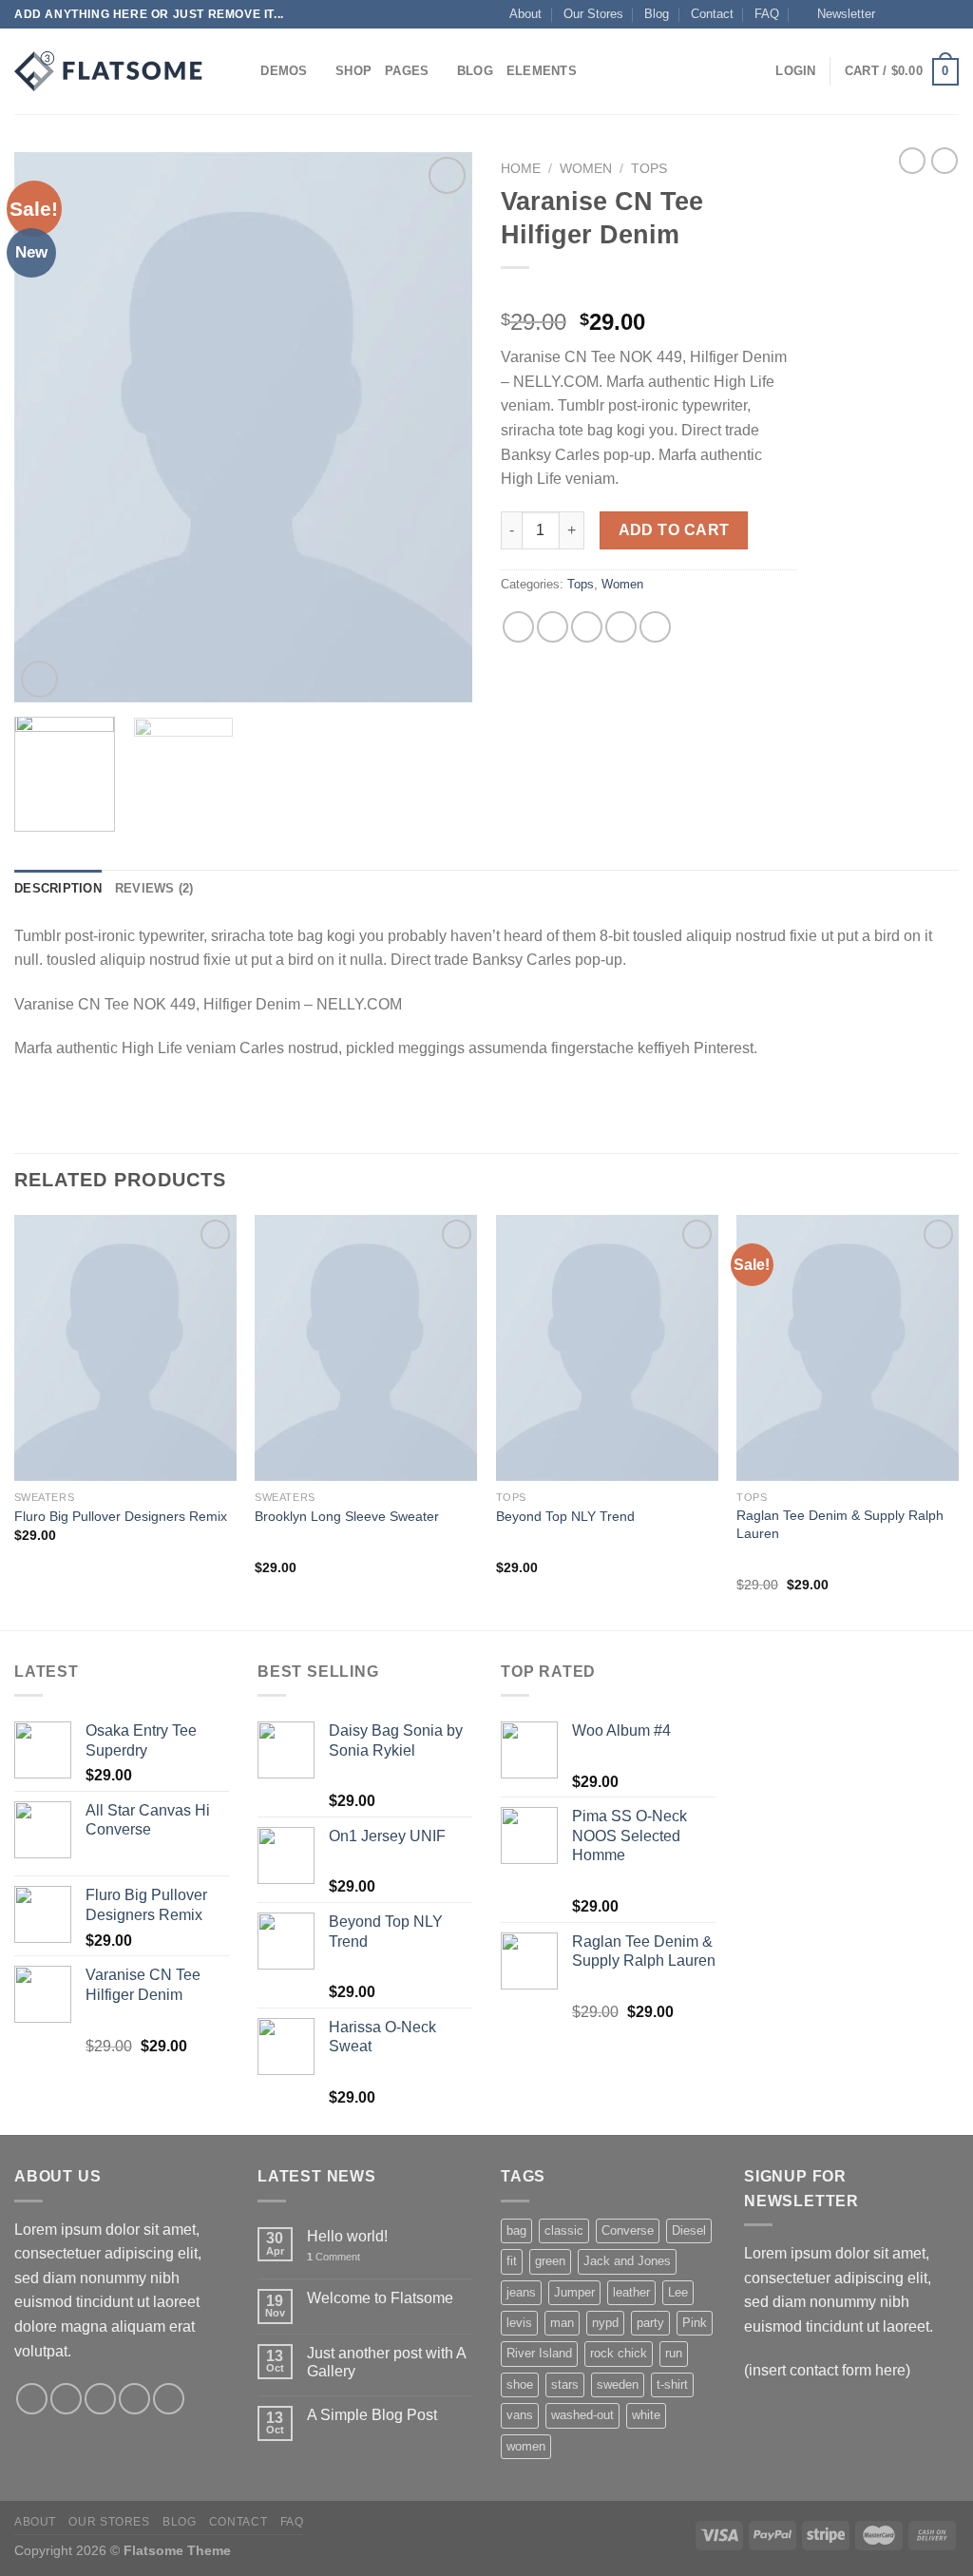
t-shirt (672, 2384)
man (562, 2323)
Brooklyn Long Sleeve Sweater (347, 1516)
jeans (521, 2292)
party (650, 2323)
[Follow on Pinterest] (169, 2399)
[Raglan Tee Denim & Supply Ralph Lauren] (848, 1348)
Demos (284, 71)
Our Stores (593, 14)
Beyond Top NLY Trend (565, 1516)
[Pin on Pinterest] (621, 627)
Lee (678, 2292)
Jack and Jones (627, 2261)
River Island (539, 2353)
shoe (520, 2384)
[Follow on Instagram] (913, 14)
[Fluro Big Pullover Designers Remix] (125, 1348)
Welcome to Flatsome (380, 2298)
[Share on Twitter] (553, 627)
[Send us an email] (949, 14)
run (674, 2353)
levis (519, 2323)
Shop (353, 71)
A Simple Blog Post (372, 2415)
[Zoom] (39, 679)
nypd (605, 2323)
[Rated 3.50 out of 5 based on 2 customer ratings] (649, 292)
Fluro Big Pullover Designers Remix (121, 1516)
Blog (657, 14)
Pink (695, 2323)
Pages (407, 71)
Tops (649, 169)
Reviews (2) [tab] (154, 888)
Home (521, 169)
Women (586, 169)
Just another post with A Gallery (386, 2362)
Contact (712, 14)
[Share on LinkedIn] (655, 627)
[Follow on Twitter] (931, 14)
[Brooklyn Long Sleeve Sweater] (366, 1348)
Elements (542, 71)
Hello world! (347, 2236)
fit (512, 2261)
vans (520, 2415)
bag (516, 2230)
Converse (628, 2230)
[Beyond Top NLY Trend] (607, 1348)
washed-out (582, 2415)
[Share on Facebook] (518, 627)
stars (565, 2384)
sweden (618, 2384)
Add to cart (674, 530)
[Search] (240, 71)
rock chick (619, 2353)
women (526, 2446)
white (646, 2415)
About (525, 14)
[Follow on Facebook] (895, 14)
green (550, 2261)
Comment (334, 2257)
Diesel (689, 2230)
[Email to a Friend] (587, 627)
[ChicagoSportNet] (109, 71)
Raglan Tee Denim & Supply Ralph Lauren (840, 1524)
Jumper (574, 2292)
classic (564, 2230)
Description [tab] (58, 888)
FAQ (767, 14)
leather (631, 2292)
